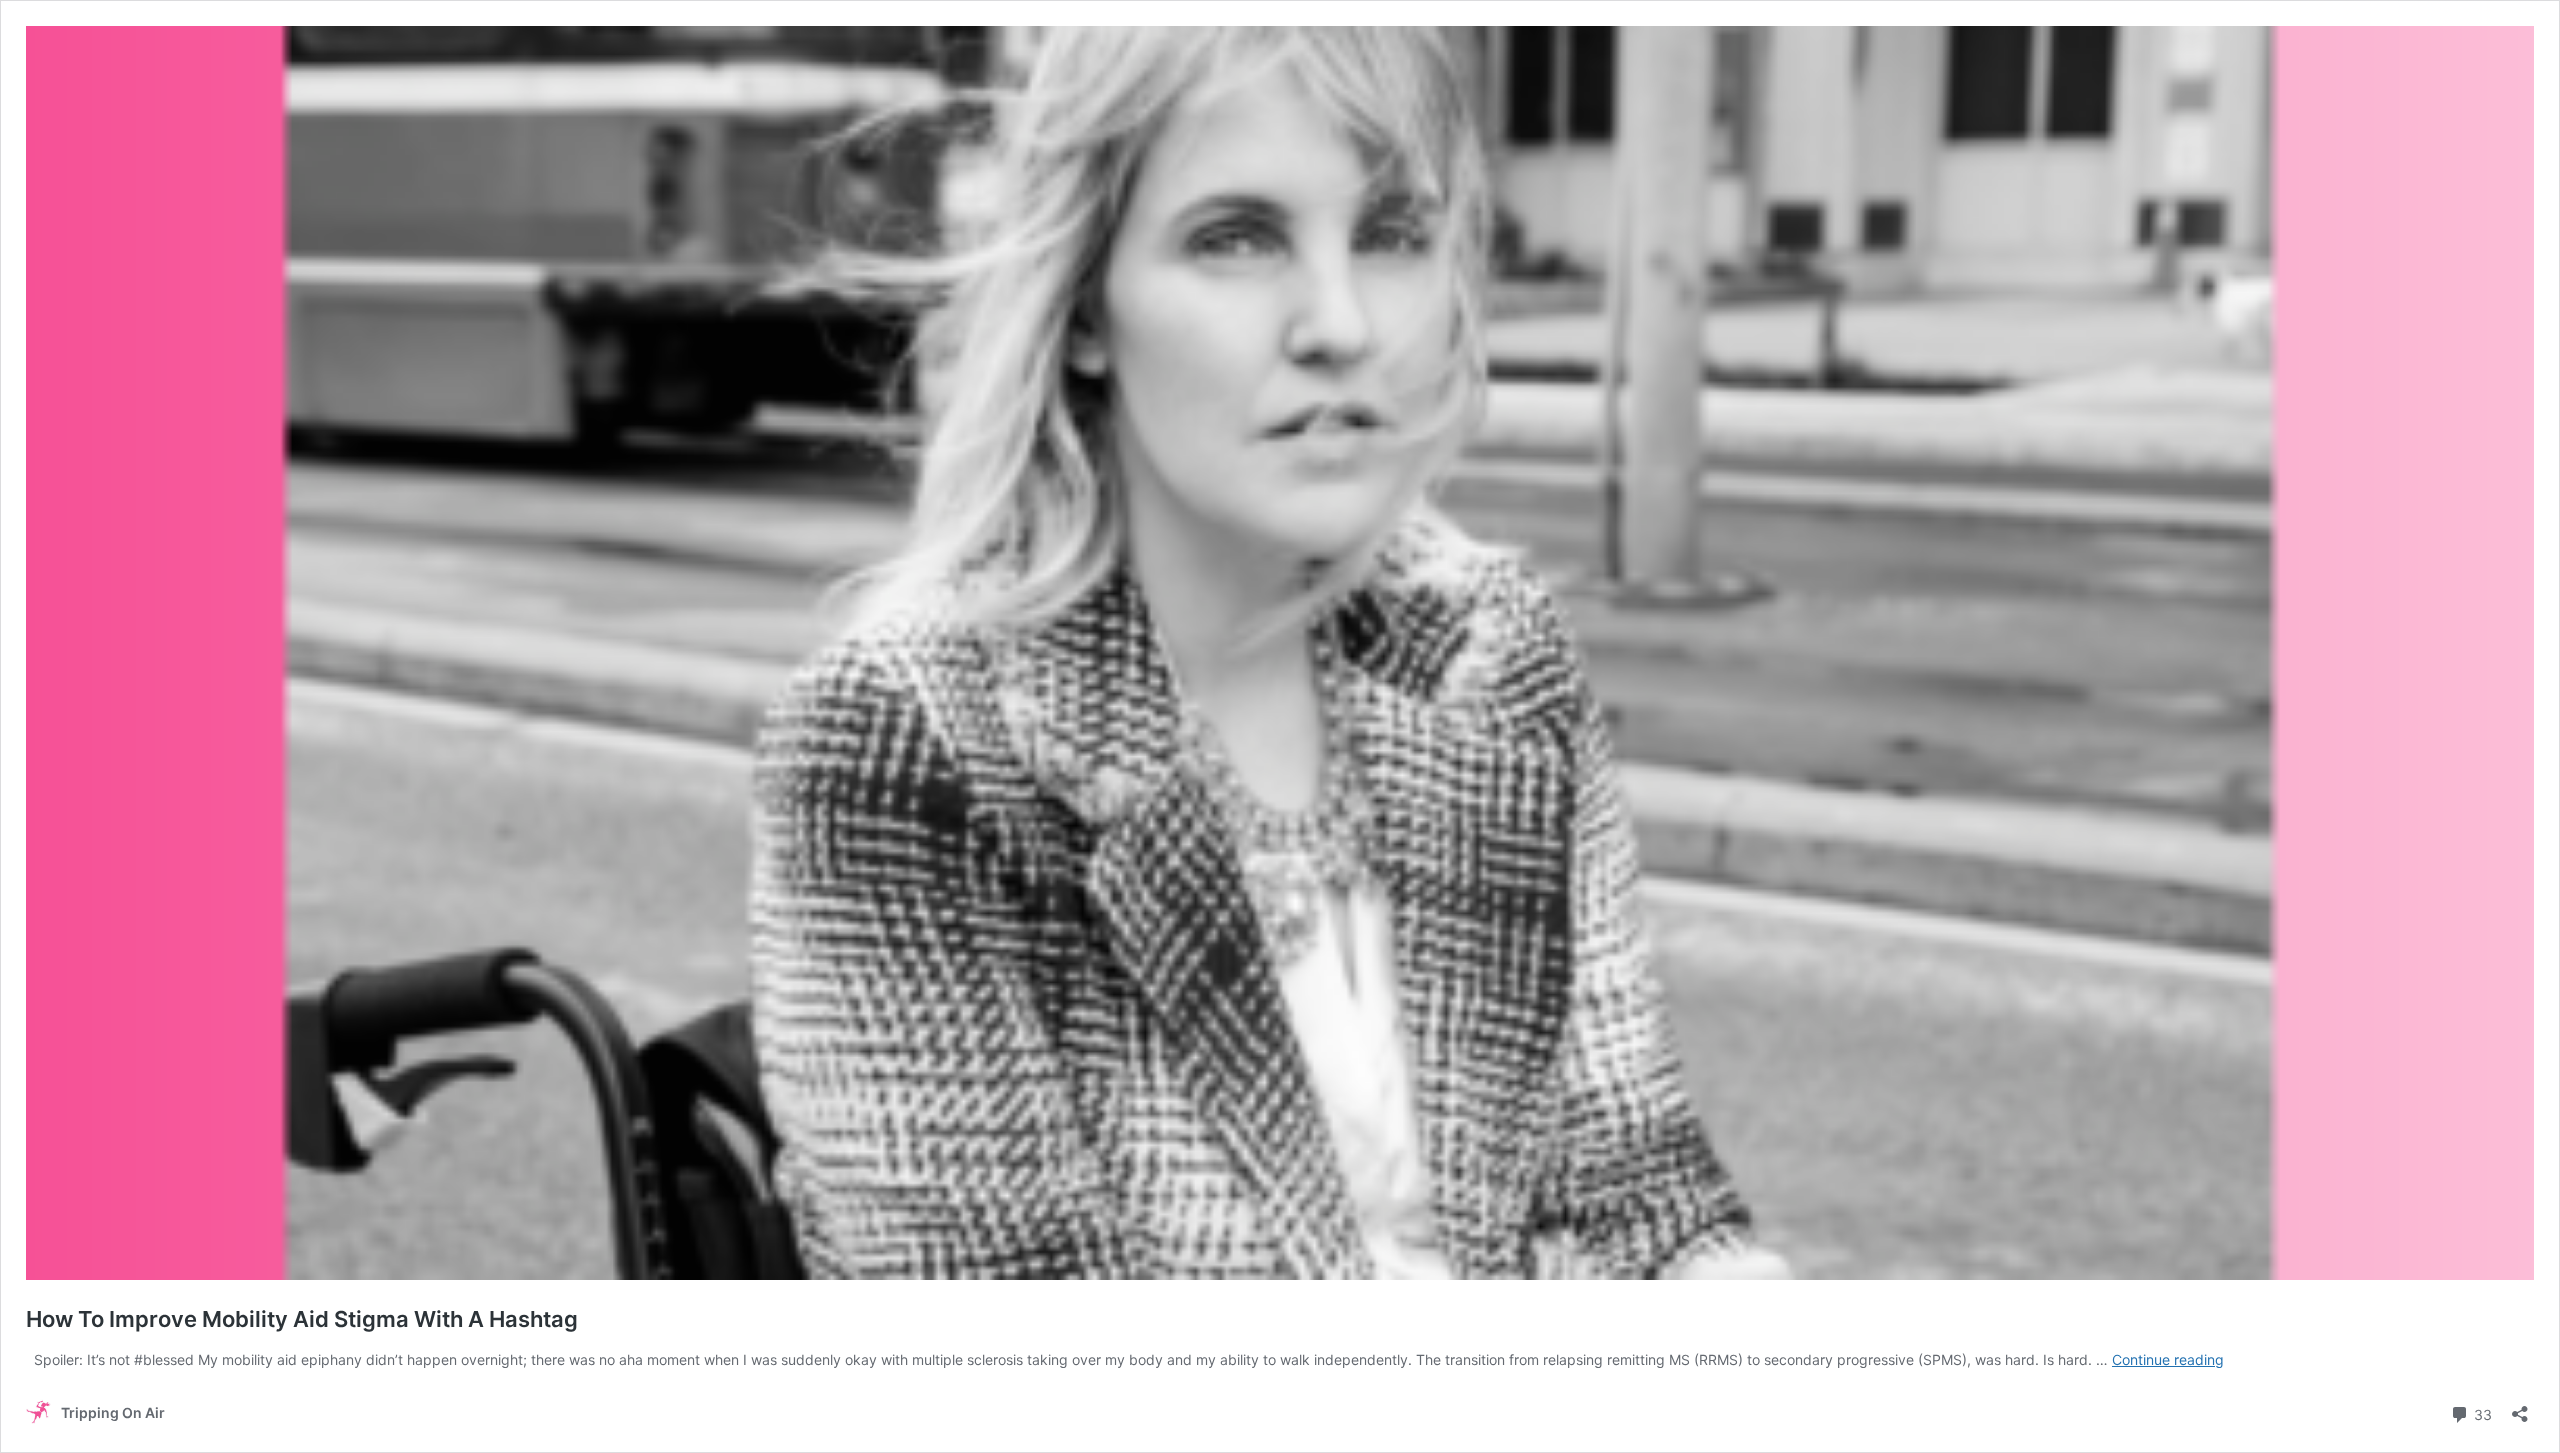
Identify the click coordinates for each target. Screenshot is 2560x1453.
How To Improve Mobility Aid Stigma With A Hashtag (302, 1319)
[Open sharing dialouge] (2520, 1407)
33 (2481, 1413)
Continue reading (2168, 1359)
